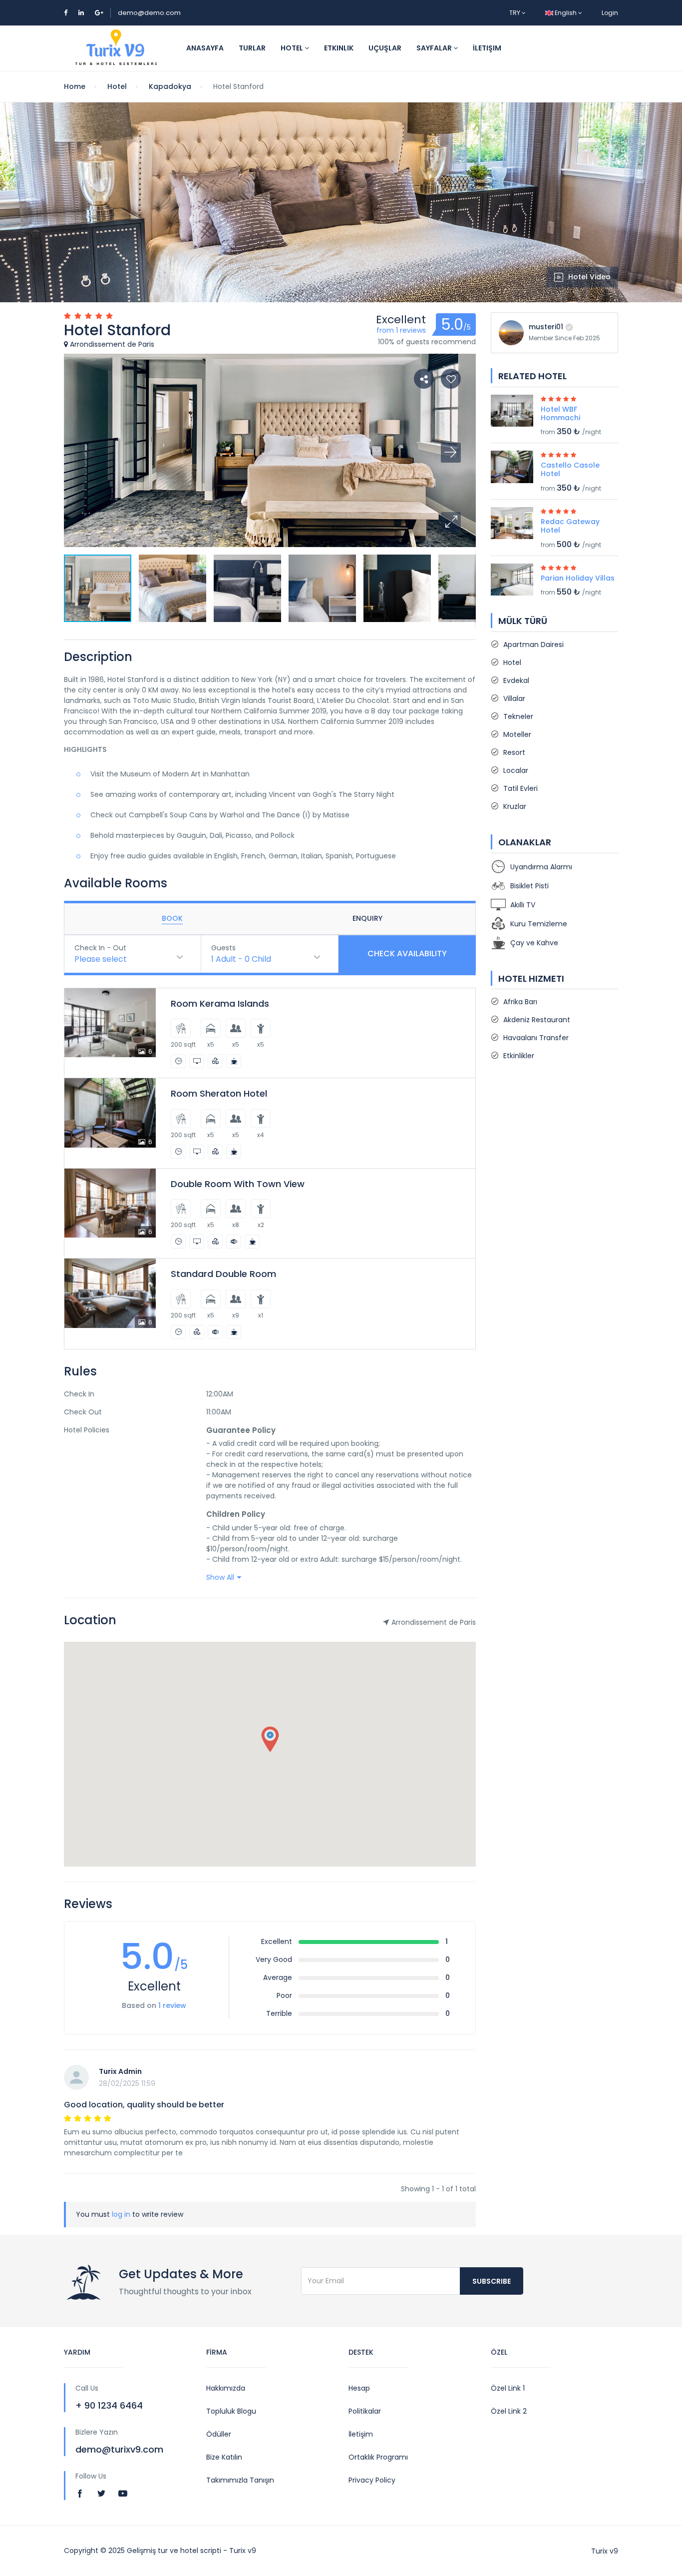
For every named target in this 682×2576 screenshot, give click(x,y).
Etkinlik (339, 48)
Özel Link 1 (508, 2388)
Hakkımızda (226, 2388)
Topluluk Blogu (231, 2411)
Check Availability (407, 954)
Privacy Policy (372, 2480)
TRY (515, 13)
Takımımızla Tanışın (240, 2480)
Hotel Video (589, 277)
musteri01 (546, 327)
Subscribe (492, 2281)
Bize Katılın (224, 2457)
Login (610, 13)
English (566, 13)
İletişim (487, 48)
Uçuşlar (385, 48)
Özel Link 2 (509, 2411)
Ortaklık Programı (378, 2457)
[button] (451, 522)
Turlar (252, 48)
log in (121, 2214)
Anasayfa (205, 48)
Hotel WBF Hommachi (560, 413)
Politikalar (365, 2411)
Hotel (293, 48)
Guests (223, 948)
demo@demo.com (149, 13)
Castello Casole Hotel (570, 469)
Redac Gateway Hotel (570, 526)
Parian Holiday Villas (578, 578)
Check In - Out (100, 948)
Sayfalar (435, 48)
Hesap (359, 2388)
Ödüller (219, 2434)
